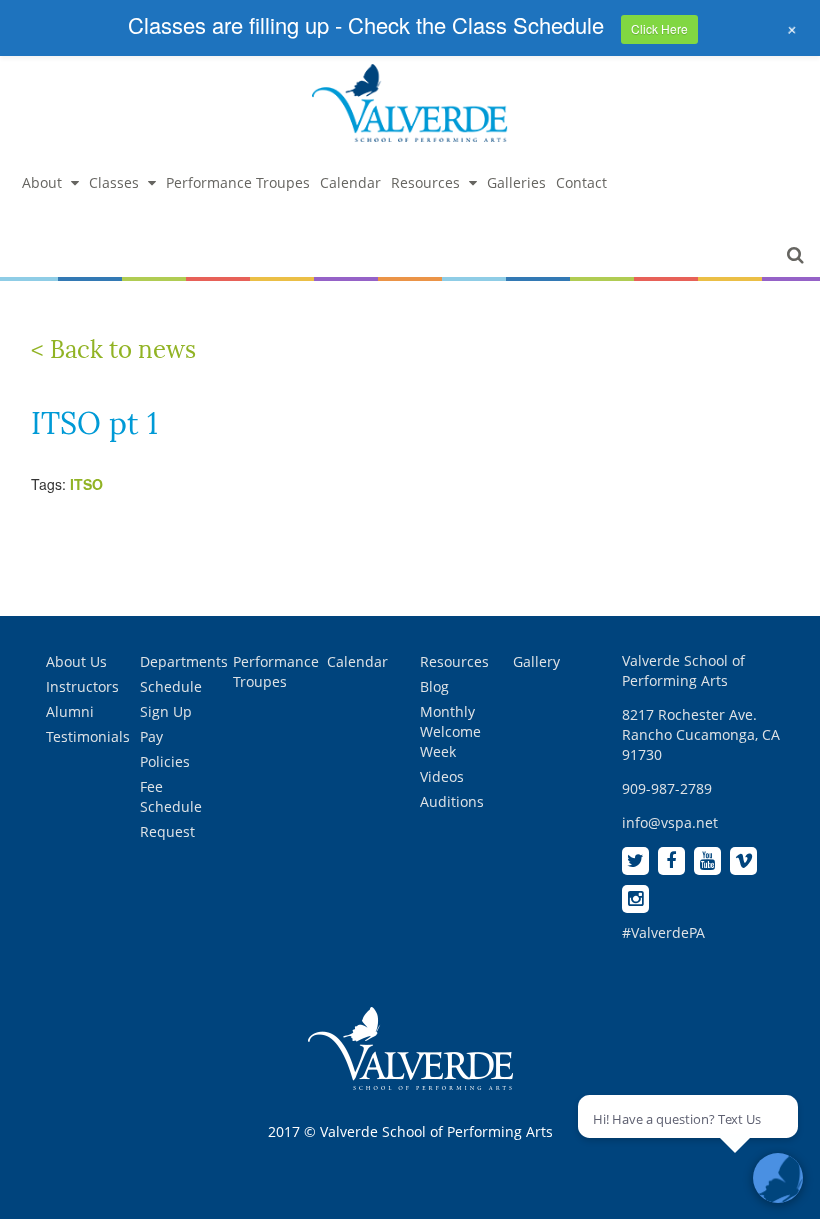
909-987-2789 (667, 788)
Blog (434, 686)
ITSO (86, 484)
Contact (581, 182)
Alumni (70, 711)
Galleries (516, 182)
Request (167, 831)
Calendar (350, 182)
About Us (76, 661)
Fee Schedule (171, 796)
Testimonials (88, 736)
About (42, 182)
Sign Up (166, 711)
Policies (165, 761)
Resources (425, 182)
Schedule (171, 686)
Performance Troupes (238, 182)
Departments (184, 661)
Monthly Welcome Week (450, 731)
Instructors (82, 686)
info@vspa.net (670, 822)
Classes (114, 182)
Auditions (452, 801)
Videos (442, 776)
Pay (151, 736)
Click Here (659, 28)
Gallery (536, 661)
